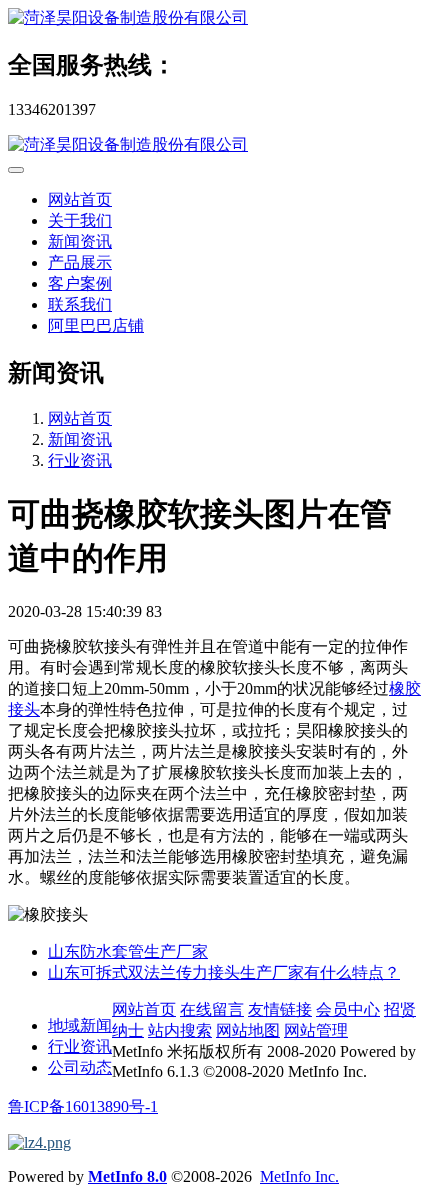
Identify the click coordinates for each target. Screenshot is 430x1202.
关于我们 (80, 220)
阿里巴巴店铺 (96, 325)
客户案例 (80, 283)
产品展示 (80, 262)
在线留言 (212, 1009)
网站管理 (316, 1030)
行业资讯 (80, 460)
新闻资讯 (80, 241)
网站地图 (248, 1030)
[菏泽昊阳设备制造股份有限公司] (215, 18)
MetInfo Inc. (299, 1176)
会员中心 (348, 1009)
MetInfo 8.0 (127, 1176)
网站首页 (80, 199)
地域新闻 (80, 1025)
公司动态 (80, 1067)
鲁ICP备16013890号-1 (83, 1106)
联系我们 (80, 304)
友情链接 (280, 1009)
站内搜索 (180, 1030)
